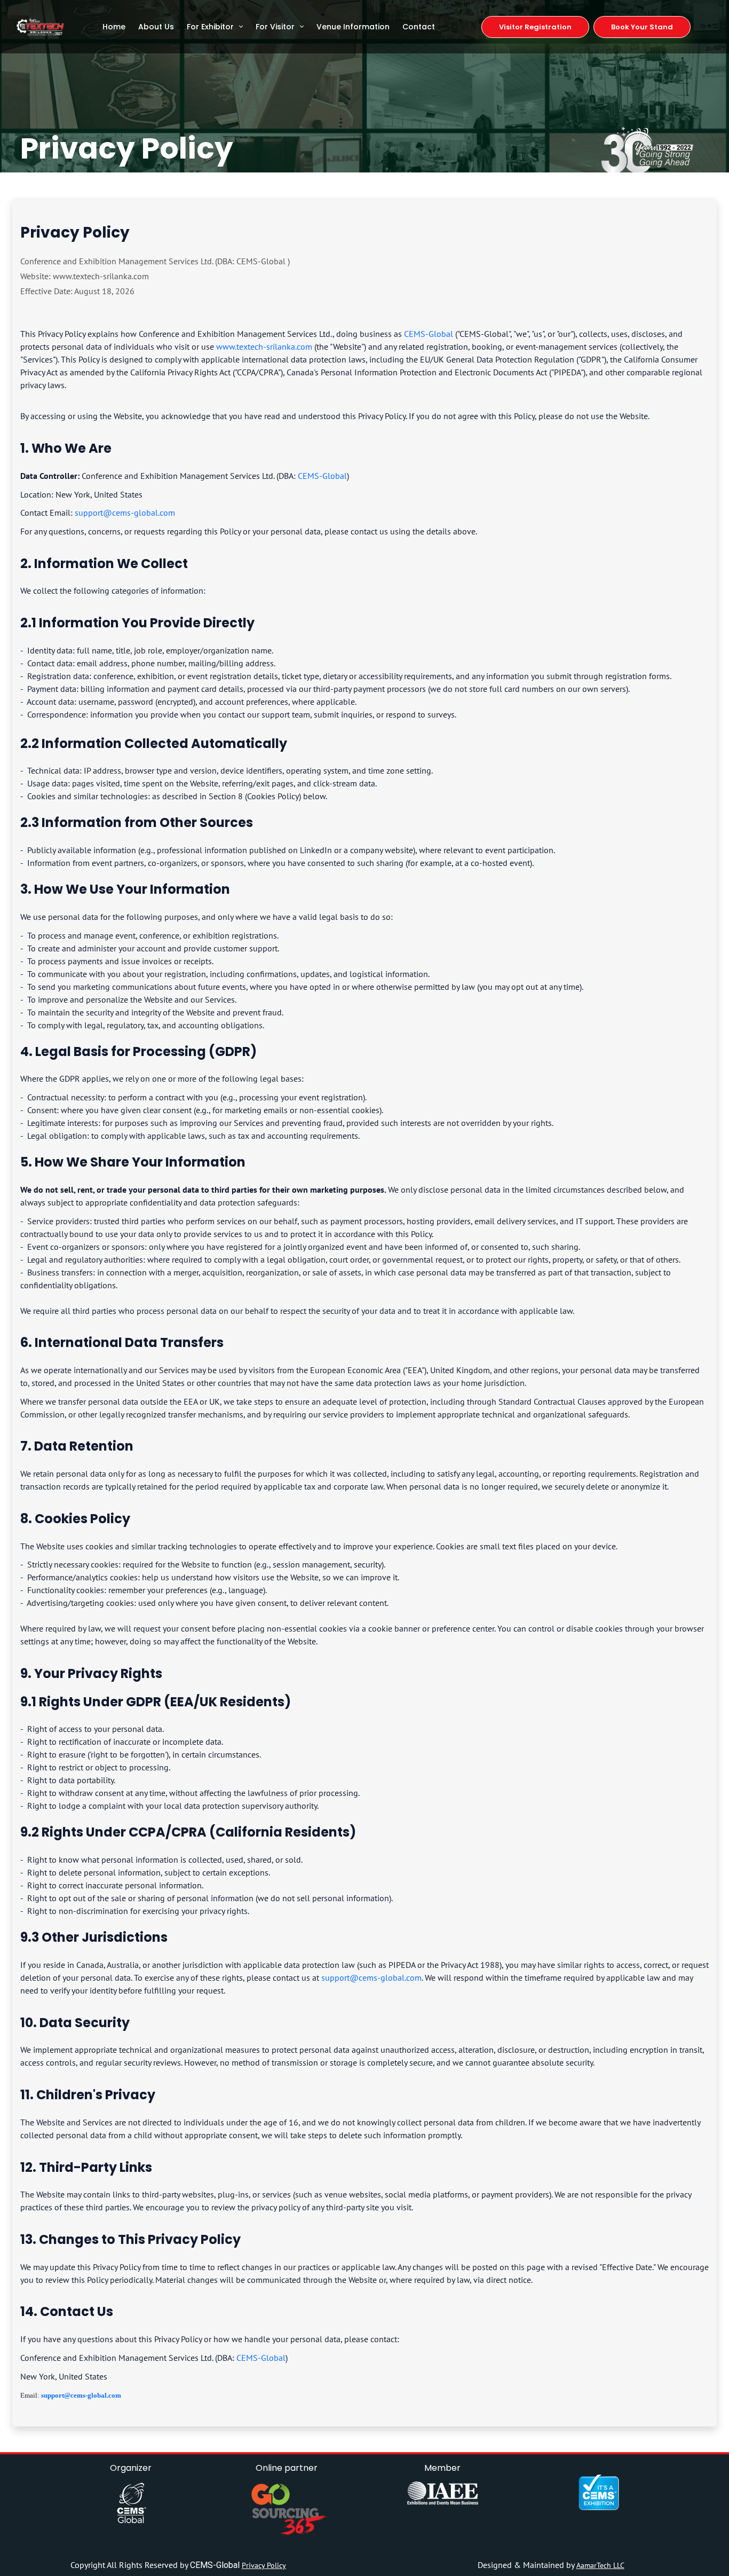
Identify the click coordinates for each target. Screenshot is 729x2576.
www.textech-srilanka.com (264, 346)
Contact (419, 27)
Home (114, 27)
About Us (156, 27)
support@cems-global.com (125, 513)
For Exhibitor (210, 27)
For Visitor (275, 27)
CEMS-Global (429, 334)
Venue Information (353, 27)
